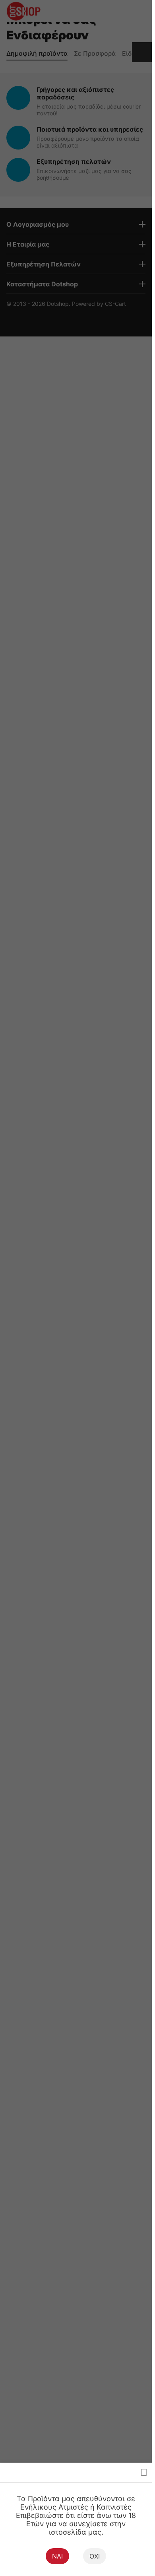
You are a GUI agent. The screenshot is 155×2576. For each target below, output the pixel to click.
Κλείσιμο (144, 2472)
